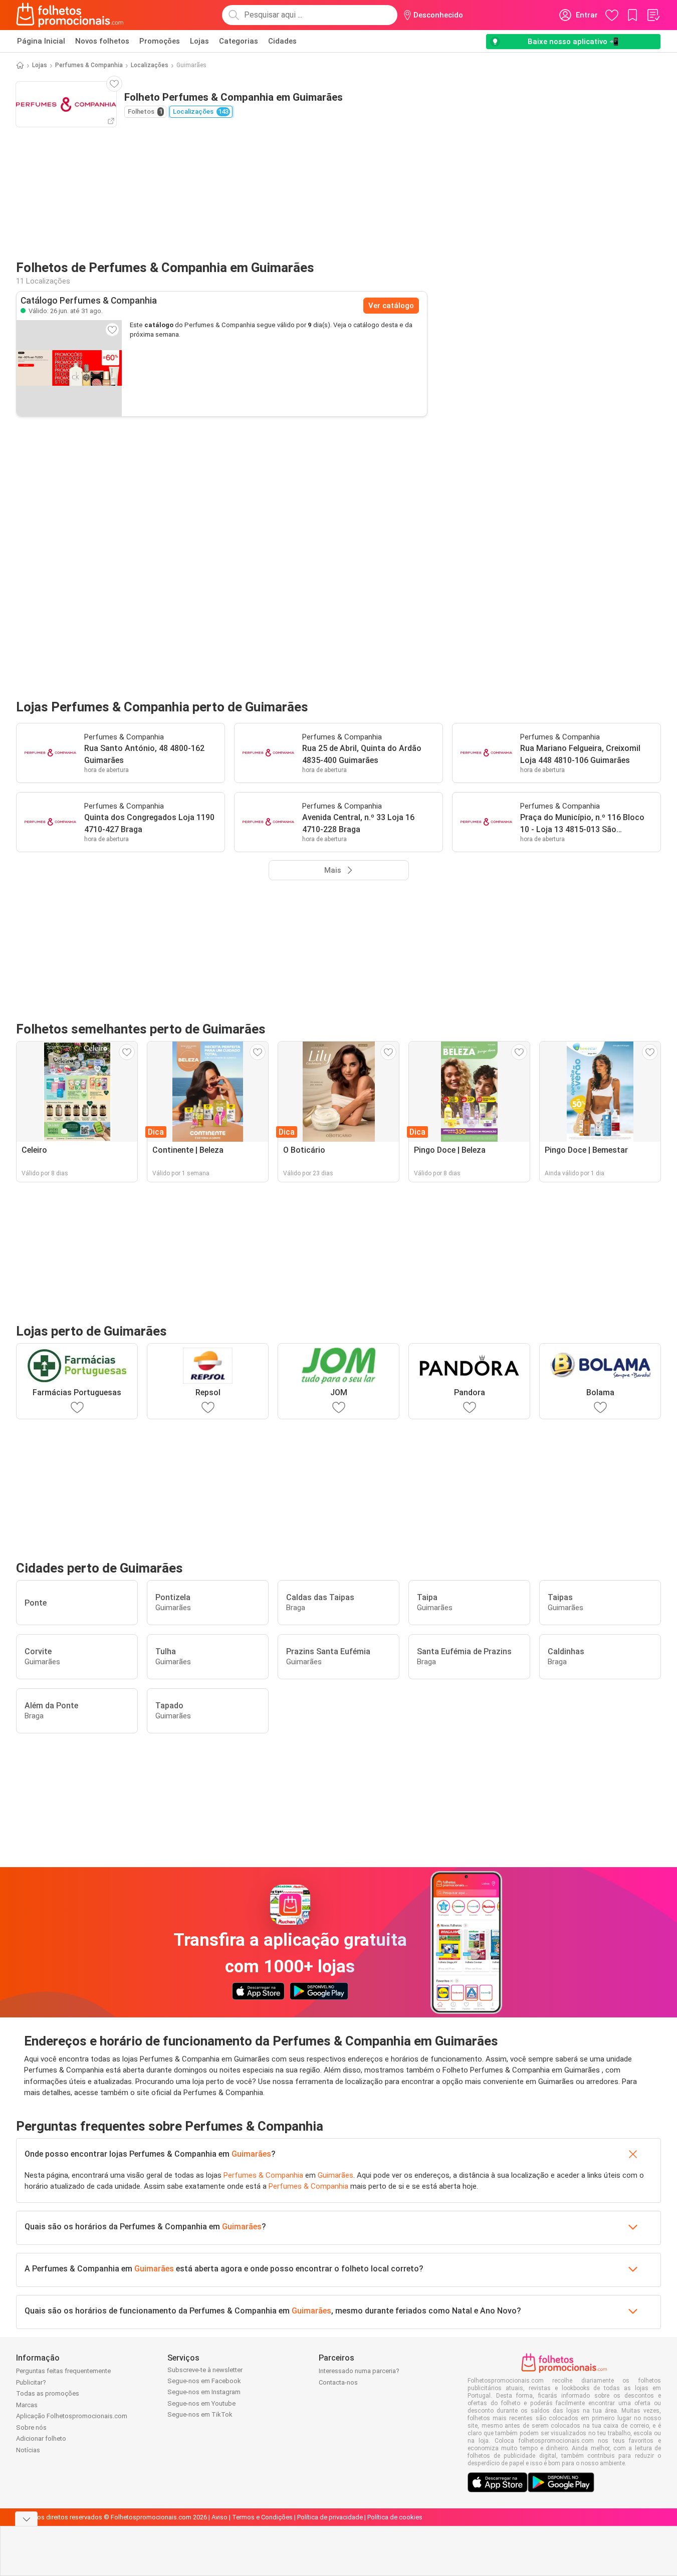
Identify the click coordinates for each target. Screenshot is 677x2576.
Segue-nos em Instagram (204, 2392)
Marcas (27, 2405)
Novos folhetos (102, 41)
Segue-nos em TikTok (200, 2414)
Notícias (28, 2450)
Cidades (282, 41)
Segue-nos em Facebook (204, 2381)
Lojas (199, 41)
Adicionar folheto (41, 2438)
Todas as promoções (48, 2393)
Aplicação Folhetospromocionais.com (72, 2416)
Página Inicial (41, 41)
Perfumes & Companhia (89, 65)
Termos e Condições (262, 2517)
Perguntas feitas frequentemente (63, 2371)
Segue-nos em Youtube (201, 2403)
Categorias (239, 41)
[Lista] (653, 15)
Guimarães (251, 2154)
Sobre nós (31, 2427)
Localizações (150, 65)
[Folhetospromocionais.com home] (70, 15)
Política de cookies (395, 2517)
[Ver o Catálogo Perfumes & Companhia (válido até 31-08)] (69, 368)
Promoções (160, 41)
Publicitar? (31, 2382)
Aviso (219, 2517)
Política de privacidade (330, 2517)
